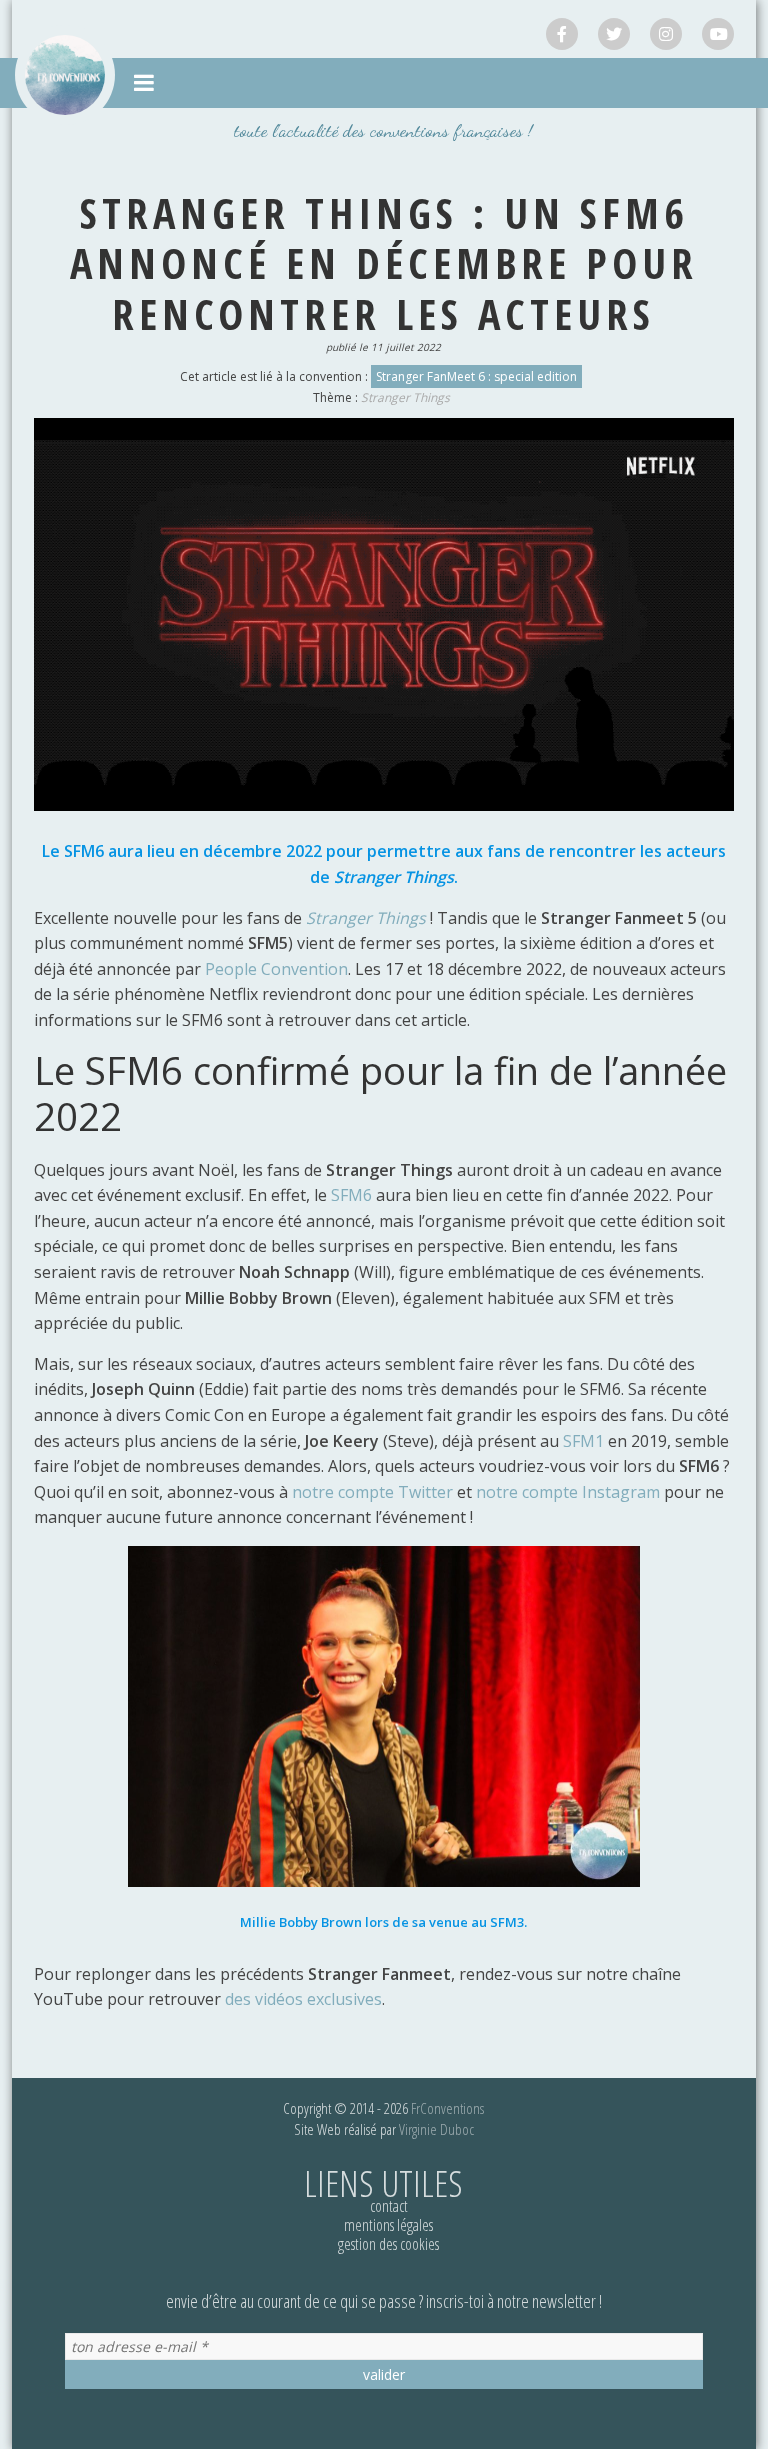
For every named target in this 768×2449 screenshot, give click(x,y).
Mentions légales (388, 2225)
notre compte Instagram (568, 1492)
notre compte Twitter (372, 1492)
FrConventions (447, 2108)
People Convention (276, 969)
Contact (389, 2206)
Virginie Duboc (436, 2129)
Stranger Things (405, 397)
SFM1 (585, 1441)
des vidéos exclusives (303, 1999)
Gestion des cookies (388, 2244)
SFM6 (353, 1195)
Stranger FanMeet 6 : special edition (476, 376)
